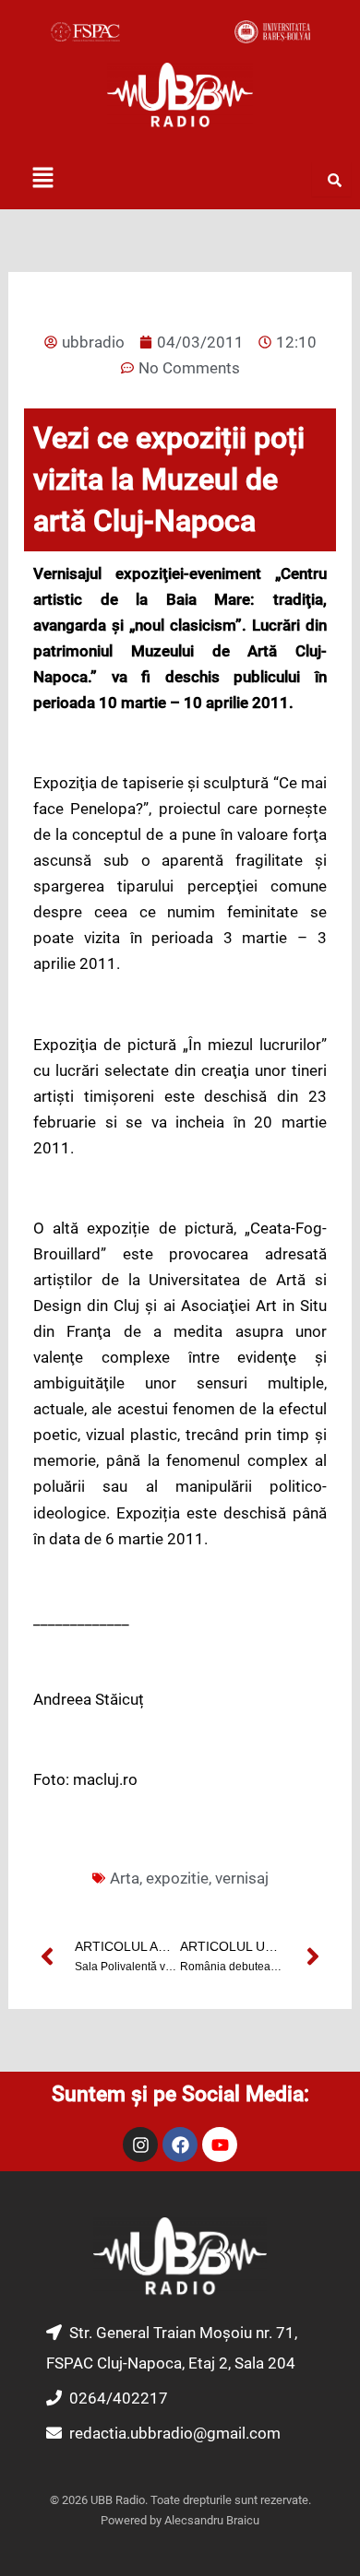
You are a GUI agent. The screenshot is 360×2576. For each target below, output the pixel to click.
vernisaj (242, 1878)
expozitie (177, 1878)
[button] (42, 179)
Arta (125, 1878)
